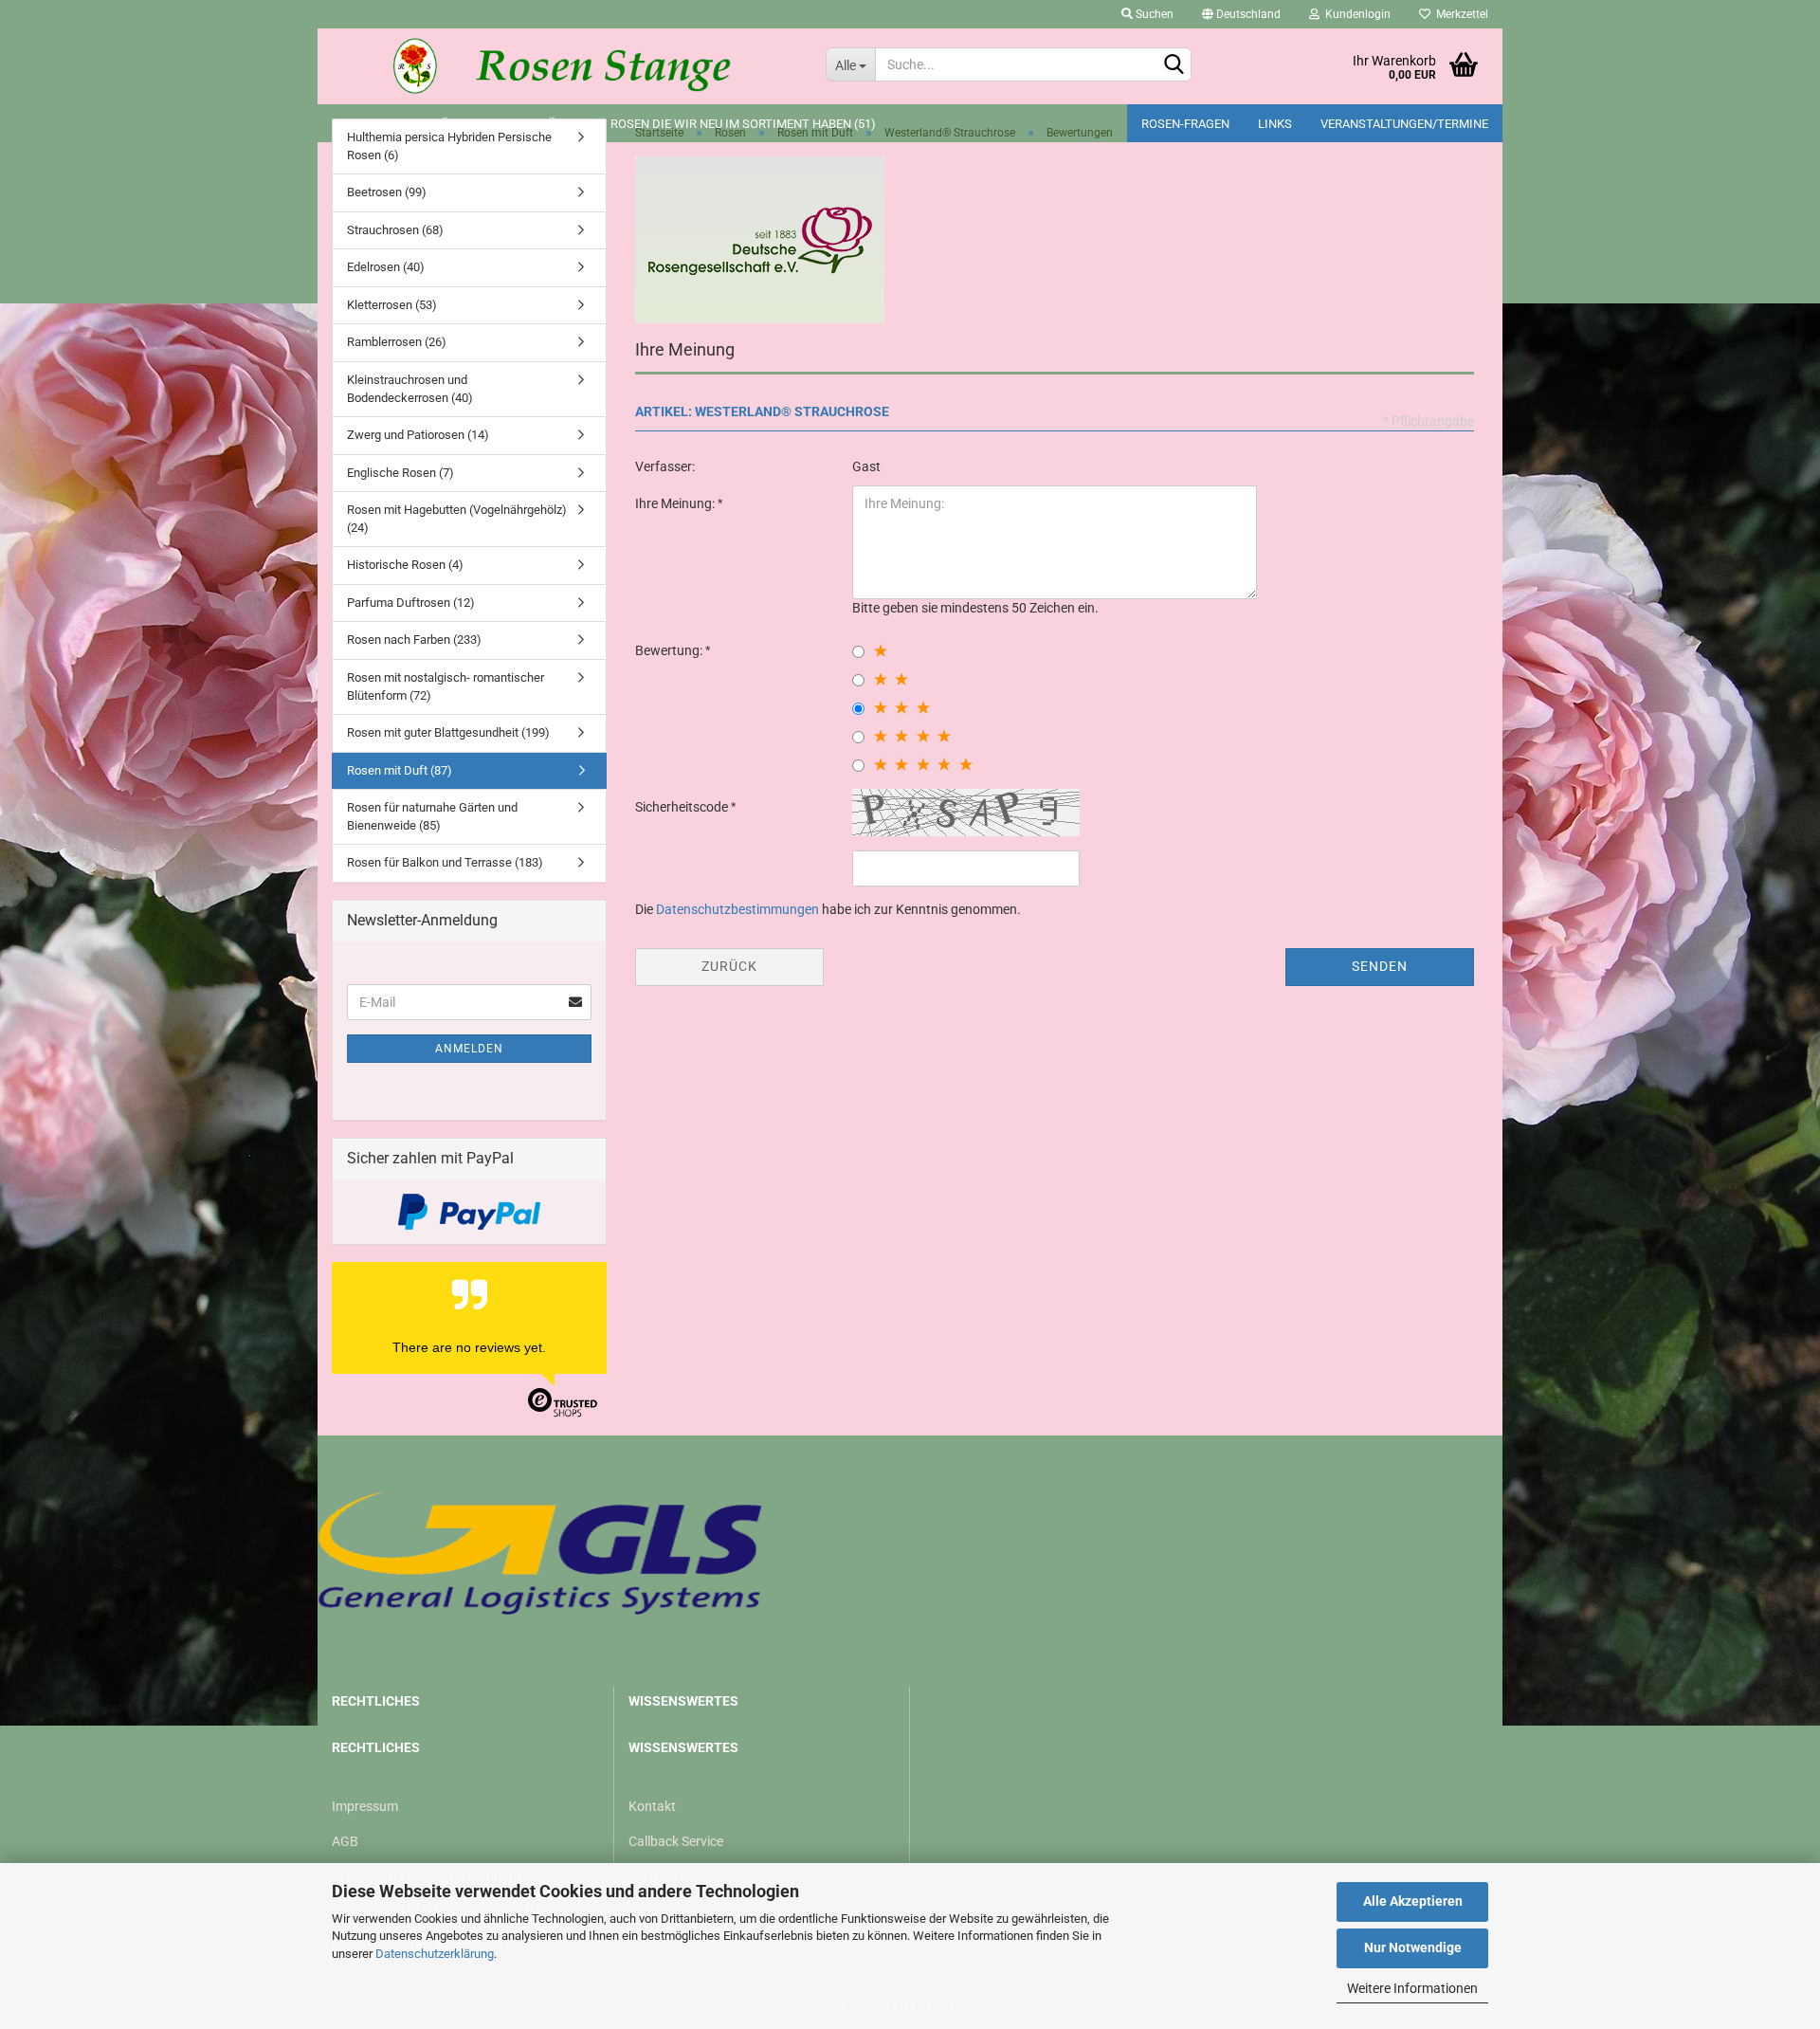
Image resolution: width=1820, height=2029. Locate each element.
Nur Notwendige (1413, 1947)
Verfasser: (665, 466)
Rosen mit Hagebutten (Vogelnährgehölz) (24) (457, 519)
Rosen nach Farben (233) (414, 640)
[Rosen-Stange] (564, 66)
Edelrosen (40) (386, 267)
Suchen (1153, 14)
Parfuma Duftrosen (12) (411, 603)
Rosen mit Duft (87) (400, 770)
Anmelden (469, 1049)
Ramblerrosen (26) (397, 342)
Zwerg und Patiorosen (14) (418, 435)
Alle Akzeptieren (1413, 1901)
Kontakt (652, 1806)
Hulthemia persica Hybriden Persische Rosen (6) (449, 146)
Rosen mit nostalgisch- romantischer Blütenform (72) (446, 686)
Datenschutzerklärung (435, 1954)
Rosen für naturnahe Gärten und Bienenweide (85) (432, 816)
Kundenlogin (1355, 14)
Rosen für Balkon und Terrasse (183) (445, 862)
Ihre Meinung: (676, 503)
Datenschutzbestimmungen (737, 909)
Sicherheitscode (683, 807)
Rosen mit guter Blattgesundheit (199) (448, 732)
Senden (1380, 966)
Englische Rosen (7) (400, 473)
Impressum (365, 1806)
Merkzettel (1459, 14)
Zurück (729, 966)
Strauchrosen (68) (395, 230)
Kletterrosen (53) (392, 305)
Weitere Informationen (1412, 1988)
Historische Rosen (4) (405, 565)
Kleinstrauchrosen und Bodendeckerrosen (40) (410, 389)
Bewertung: (670, 650)
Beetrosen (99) (387, 192)
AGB (345, 1841)
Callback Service (676, 1841)
